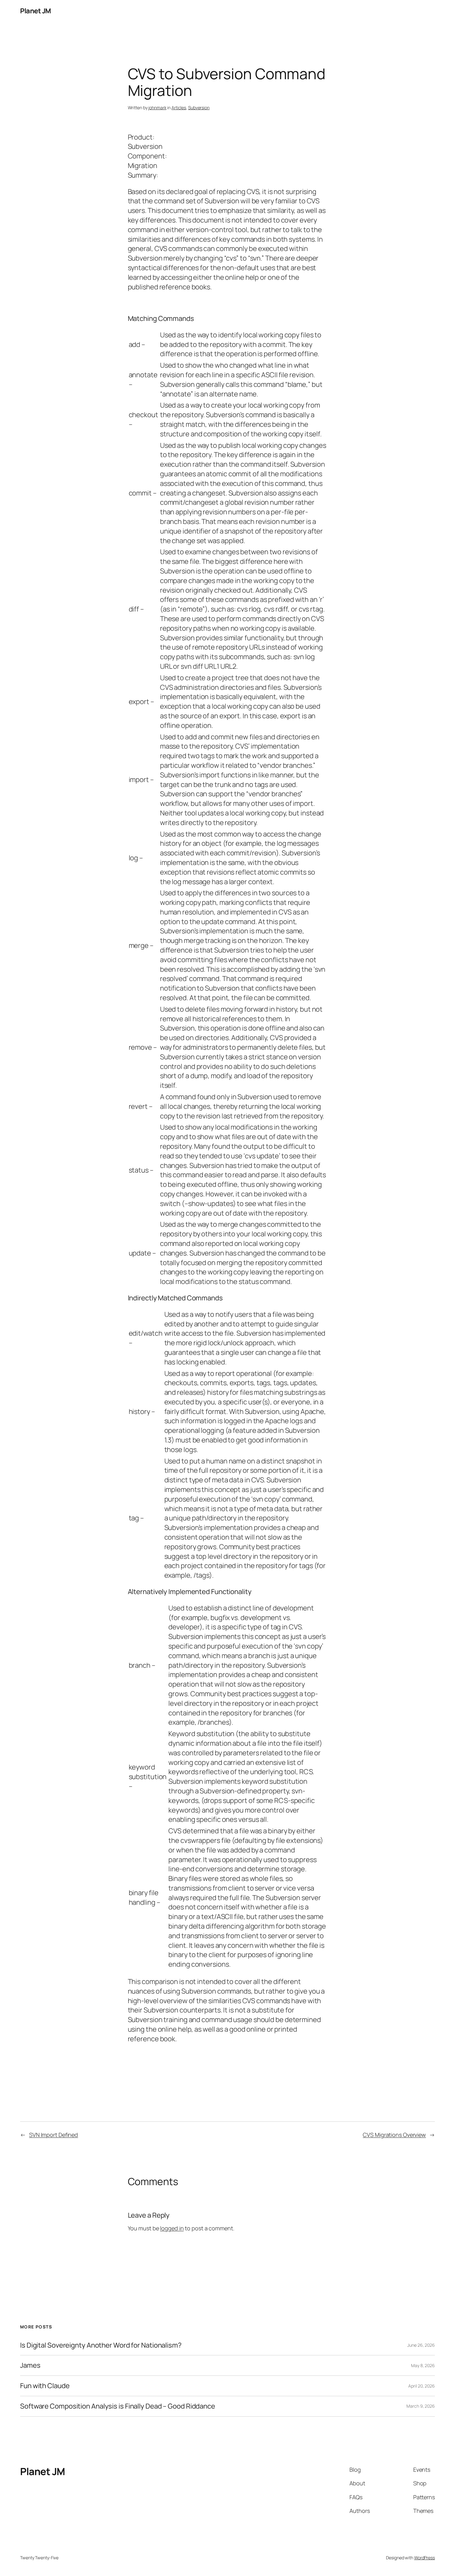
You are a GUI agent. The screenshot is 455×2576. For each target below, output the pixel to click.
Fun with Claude (45, 2386)
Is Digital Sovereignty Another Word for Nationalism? (101, 2345)
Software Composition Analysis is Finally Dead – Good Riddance (118, 2406)
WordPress (425, 2558)
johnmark (157, 108)
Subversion (199, 108)
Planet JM (36, 11)
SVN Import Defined (54, 2135)
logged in (172, 2228)
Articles (179, 108)
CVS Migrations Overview (394, 2135)
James (30, 2365)
